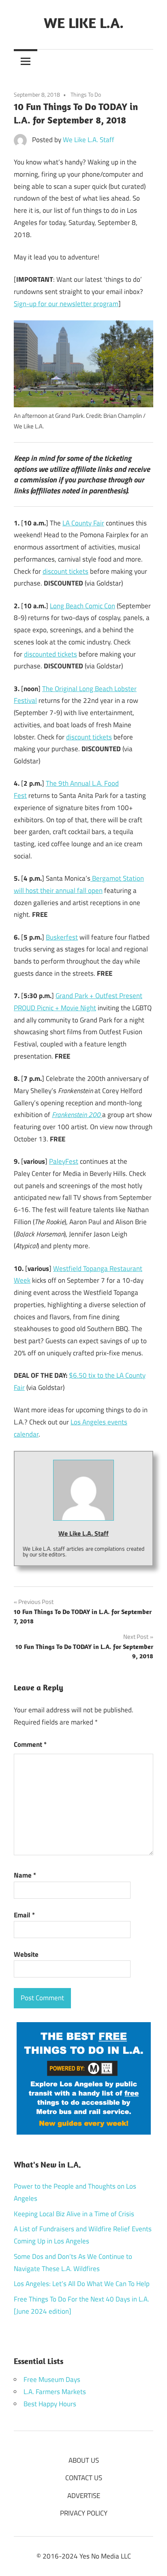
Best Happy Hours (50, 2404)
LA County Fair (83, 523)
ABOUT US (84, 2460)
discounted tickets (50, 654)
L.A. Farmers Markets (55, 2392)
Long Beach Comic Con (82, 606)
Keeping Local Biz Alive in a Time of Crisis (74, 2214)
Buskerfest (62, 937)
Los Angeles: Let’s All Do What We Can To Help (82, 2284)
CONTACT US (84, 2478)
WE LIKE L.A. (84, 23)
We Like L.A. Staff (89, 140)
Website (26, 1954)
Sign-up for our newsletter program (66, 304)
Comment (30, 1744)
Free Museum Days (52, 2379)
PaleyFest (64, 1161)
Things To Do (86, 94)
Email (24, 1915)
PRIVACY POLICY (84, 2513)
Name (25, 1875)
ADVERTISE (84, 2496)
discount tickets (65, 571)
